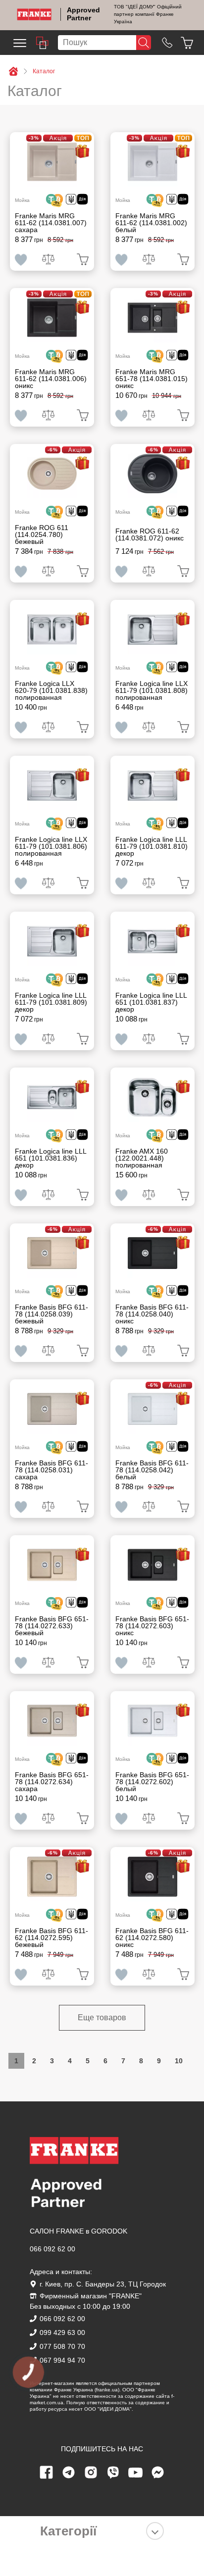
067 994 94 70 (62, 2360)
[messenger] (158, 2473)
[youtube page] (136, 2473)
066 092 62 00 (52, 2249)
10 (179, 2061)
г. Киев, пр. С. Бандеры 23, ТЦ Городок (103, 2284)
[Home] (34, 14)
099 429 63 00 (62, 2333)
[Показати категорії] (155, 2531)
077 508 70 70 (62, 2346)
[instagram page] (91, 2473)
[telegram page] (69, 2473)
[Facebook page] (47, 2473)
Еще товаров (102, 2017)
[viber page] (113, 2473)
